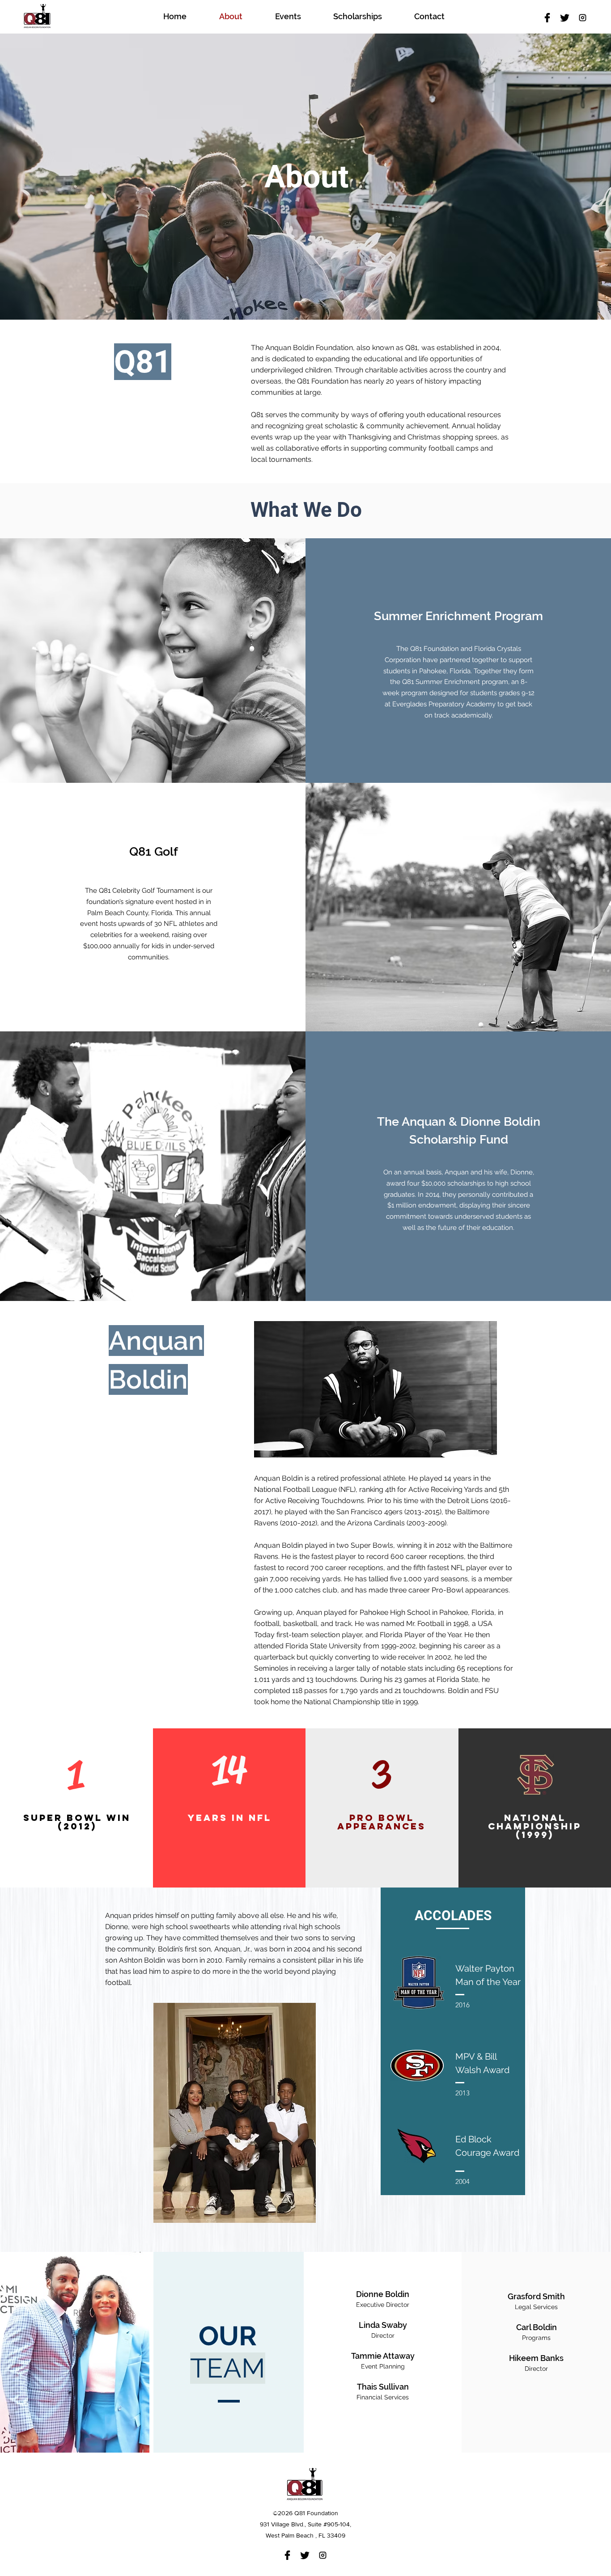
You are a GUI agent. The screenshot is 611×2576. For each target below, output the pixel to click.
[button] (76, 1880)
